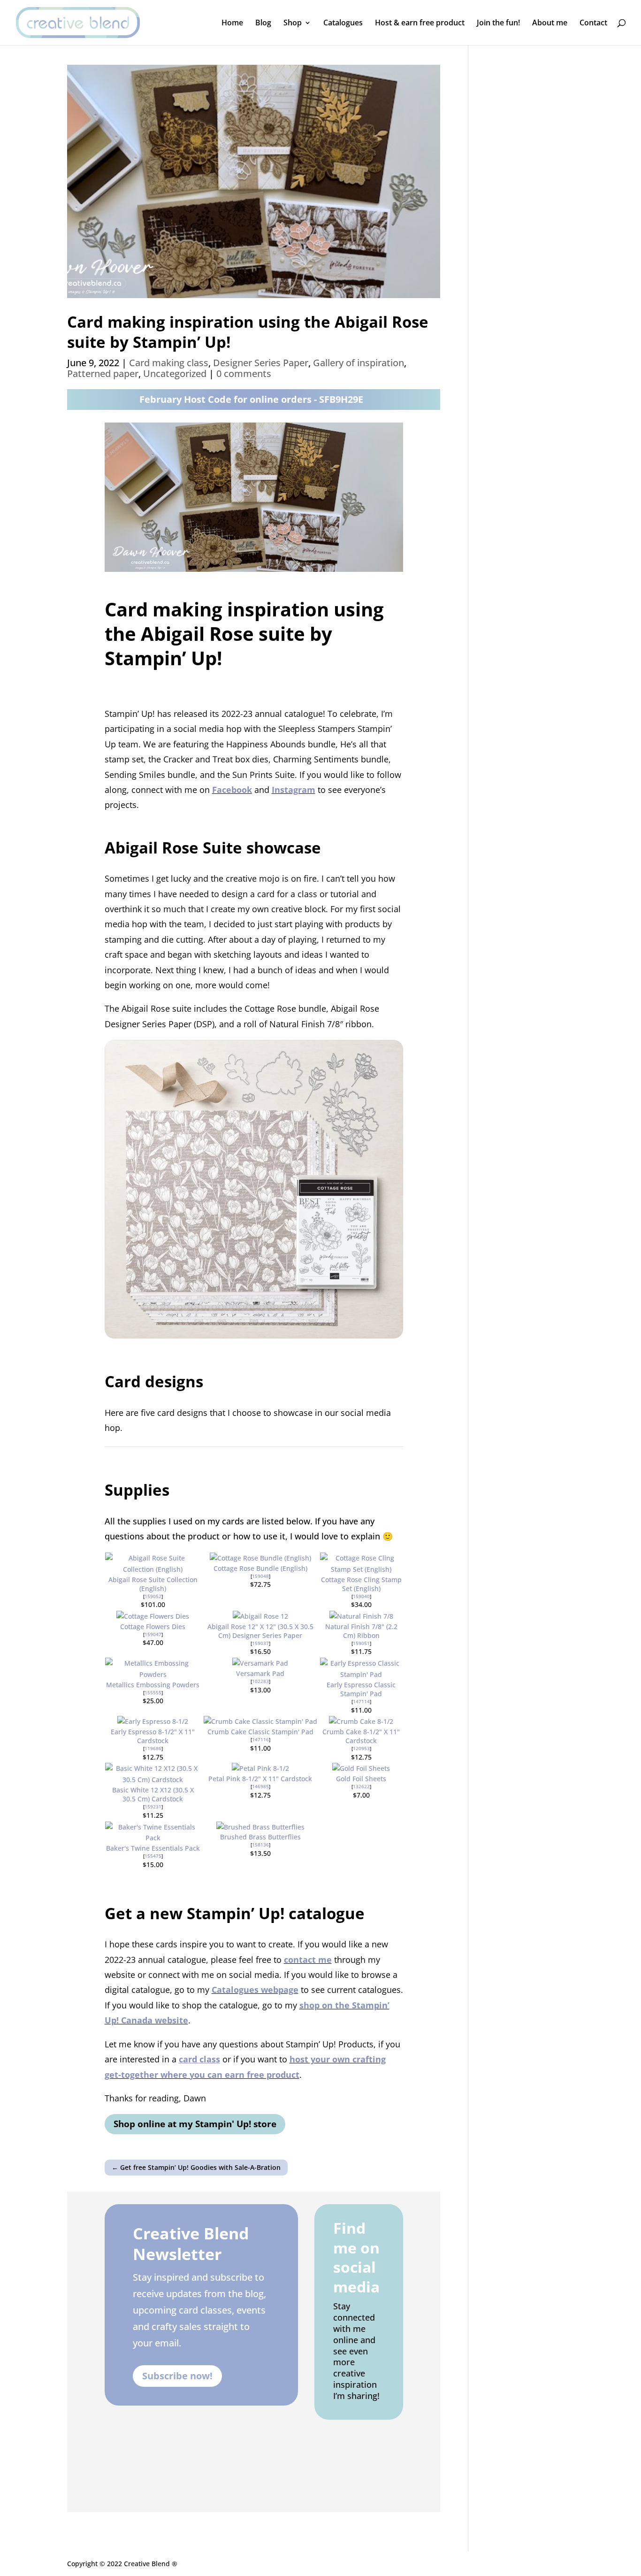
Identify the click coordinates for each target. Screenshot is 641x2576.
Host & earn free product (420, 23)
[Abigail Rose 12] (260, 1616)
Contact (593, 23)
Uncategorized (175, 373)
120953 (361, 1748)
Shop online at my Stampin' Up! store (195, 2124)
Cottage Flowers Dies (153, 1626)
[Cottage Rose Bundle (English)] (260, 1558)
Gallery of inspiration (359, 363)
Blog (263, 23)
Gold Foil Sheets (361, 1779)
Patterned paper (103, 373)
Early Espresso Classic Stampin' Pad (361, 1689)
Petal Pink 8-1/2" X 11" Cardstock (260, 1779)
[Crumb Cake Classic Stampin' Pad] (260, 1721)
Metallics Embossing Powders (153, 1685)
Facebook (232, 790)
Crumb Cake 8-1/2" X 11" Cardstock (361, 1736)
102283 (260, 1681)
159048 (260, 1576)
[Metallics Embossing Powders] (153, 1674)
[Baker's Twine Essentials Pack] (153, 1838)
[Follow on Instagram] (376, 2439)
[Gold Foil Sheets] (361, 1768)
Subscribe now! (177, 2376)
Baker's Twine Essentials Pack (153, 1848)
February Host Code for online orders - (251, 399)
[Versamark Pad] (260, 1663)
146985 (260, 1786)
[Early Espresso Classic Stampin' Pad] (361, 1674)
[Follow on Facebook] (344, 2439)
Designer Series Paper (261, 363)
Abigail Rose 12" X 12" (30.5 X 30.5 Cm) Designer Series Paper (260, 1631)
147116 (260, 1739)
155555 (153, 1692)
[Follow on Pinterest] (346, 2471)
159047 (153, 1634)
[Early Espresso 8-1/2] (153, 1721)
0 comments (244, 373)
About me (550, 23)
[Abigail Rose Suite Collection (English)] (153, 1569)
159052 (153, 1596)
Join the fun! (498, 23)
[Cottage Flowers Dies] (153, 1616)
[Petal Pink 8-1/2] (260, 1768)
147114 (361, 1701)
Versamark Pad (260, 1673)
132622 (361, 1786)
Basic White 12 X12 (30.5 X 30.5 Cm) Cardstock (153, 1794)
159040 (361, 1596)
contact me (308, 1960)
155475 (153, 1856)
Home (232, 23)
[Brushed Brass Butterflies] (260, 1827)
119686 (153, 1748)
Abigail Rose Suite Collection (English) (153, 1584)
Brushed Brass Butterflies (260, 1837)
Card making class (169, 363)
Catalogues (343, 23)
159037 (260, 1643)
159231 (153, 1807)
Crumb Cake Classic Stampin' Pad (260, 1732)
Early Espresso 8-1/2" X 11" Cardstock (153, 1736)
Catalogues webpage (255, 1990)
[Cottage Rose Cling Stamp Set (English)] (361, 1569)
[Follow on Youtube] (378, 2471)
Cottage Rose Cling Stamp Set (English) (361, 1584)
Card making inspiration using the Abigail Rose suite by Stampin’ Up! (248, 332)
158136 (260, 1845)
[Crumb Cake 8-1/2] (361, 1721)
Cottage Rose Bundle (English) (260, 1568)
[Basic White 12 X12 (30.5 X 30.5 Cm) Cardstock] (153, 1780)
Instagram (294, 790)
